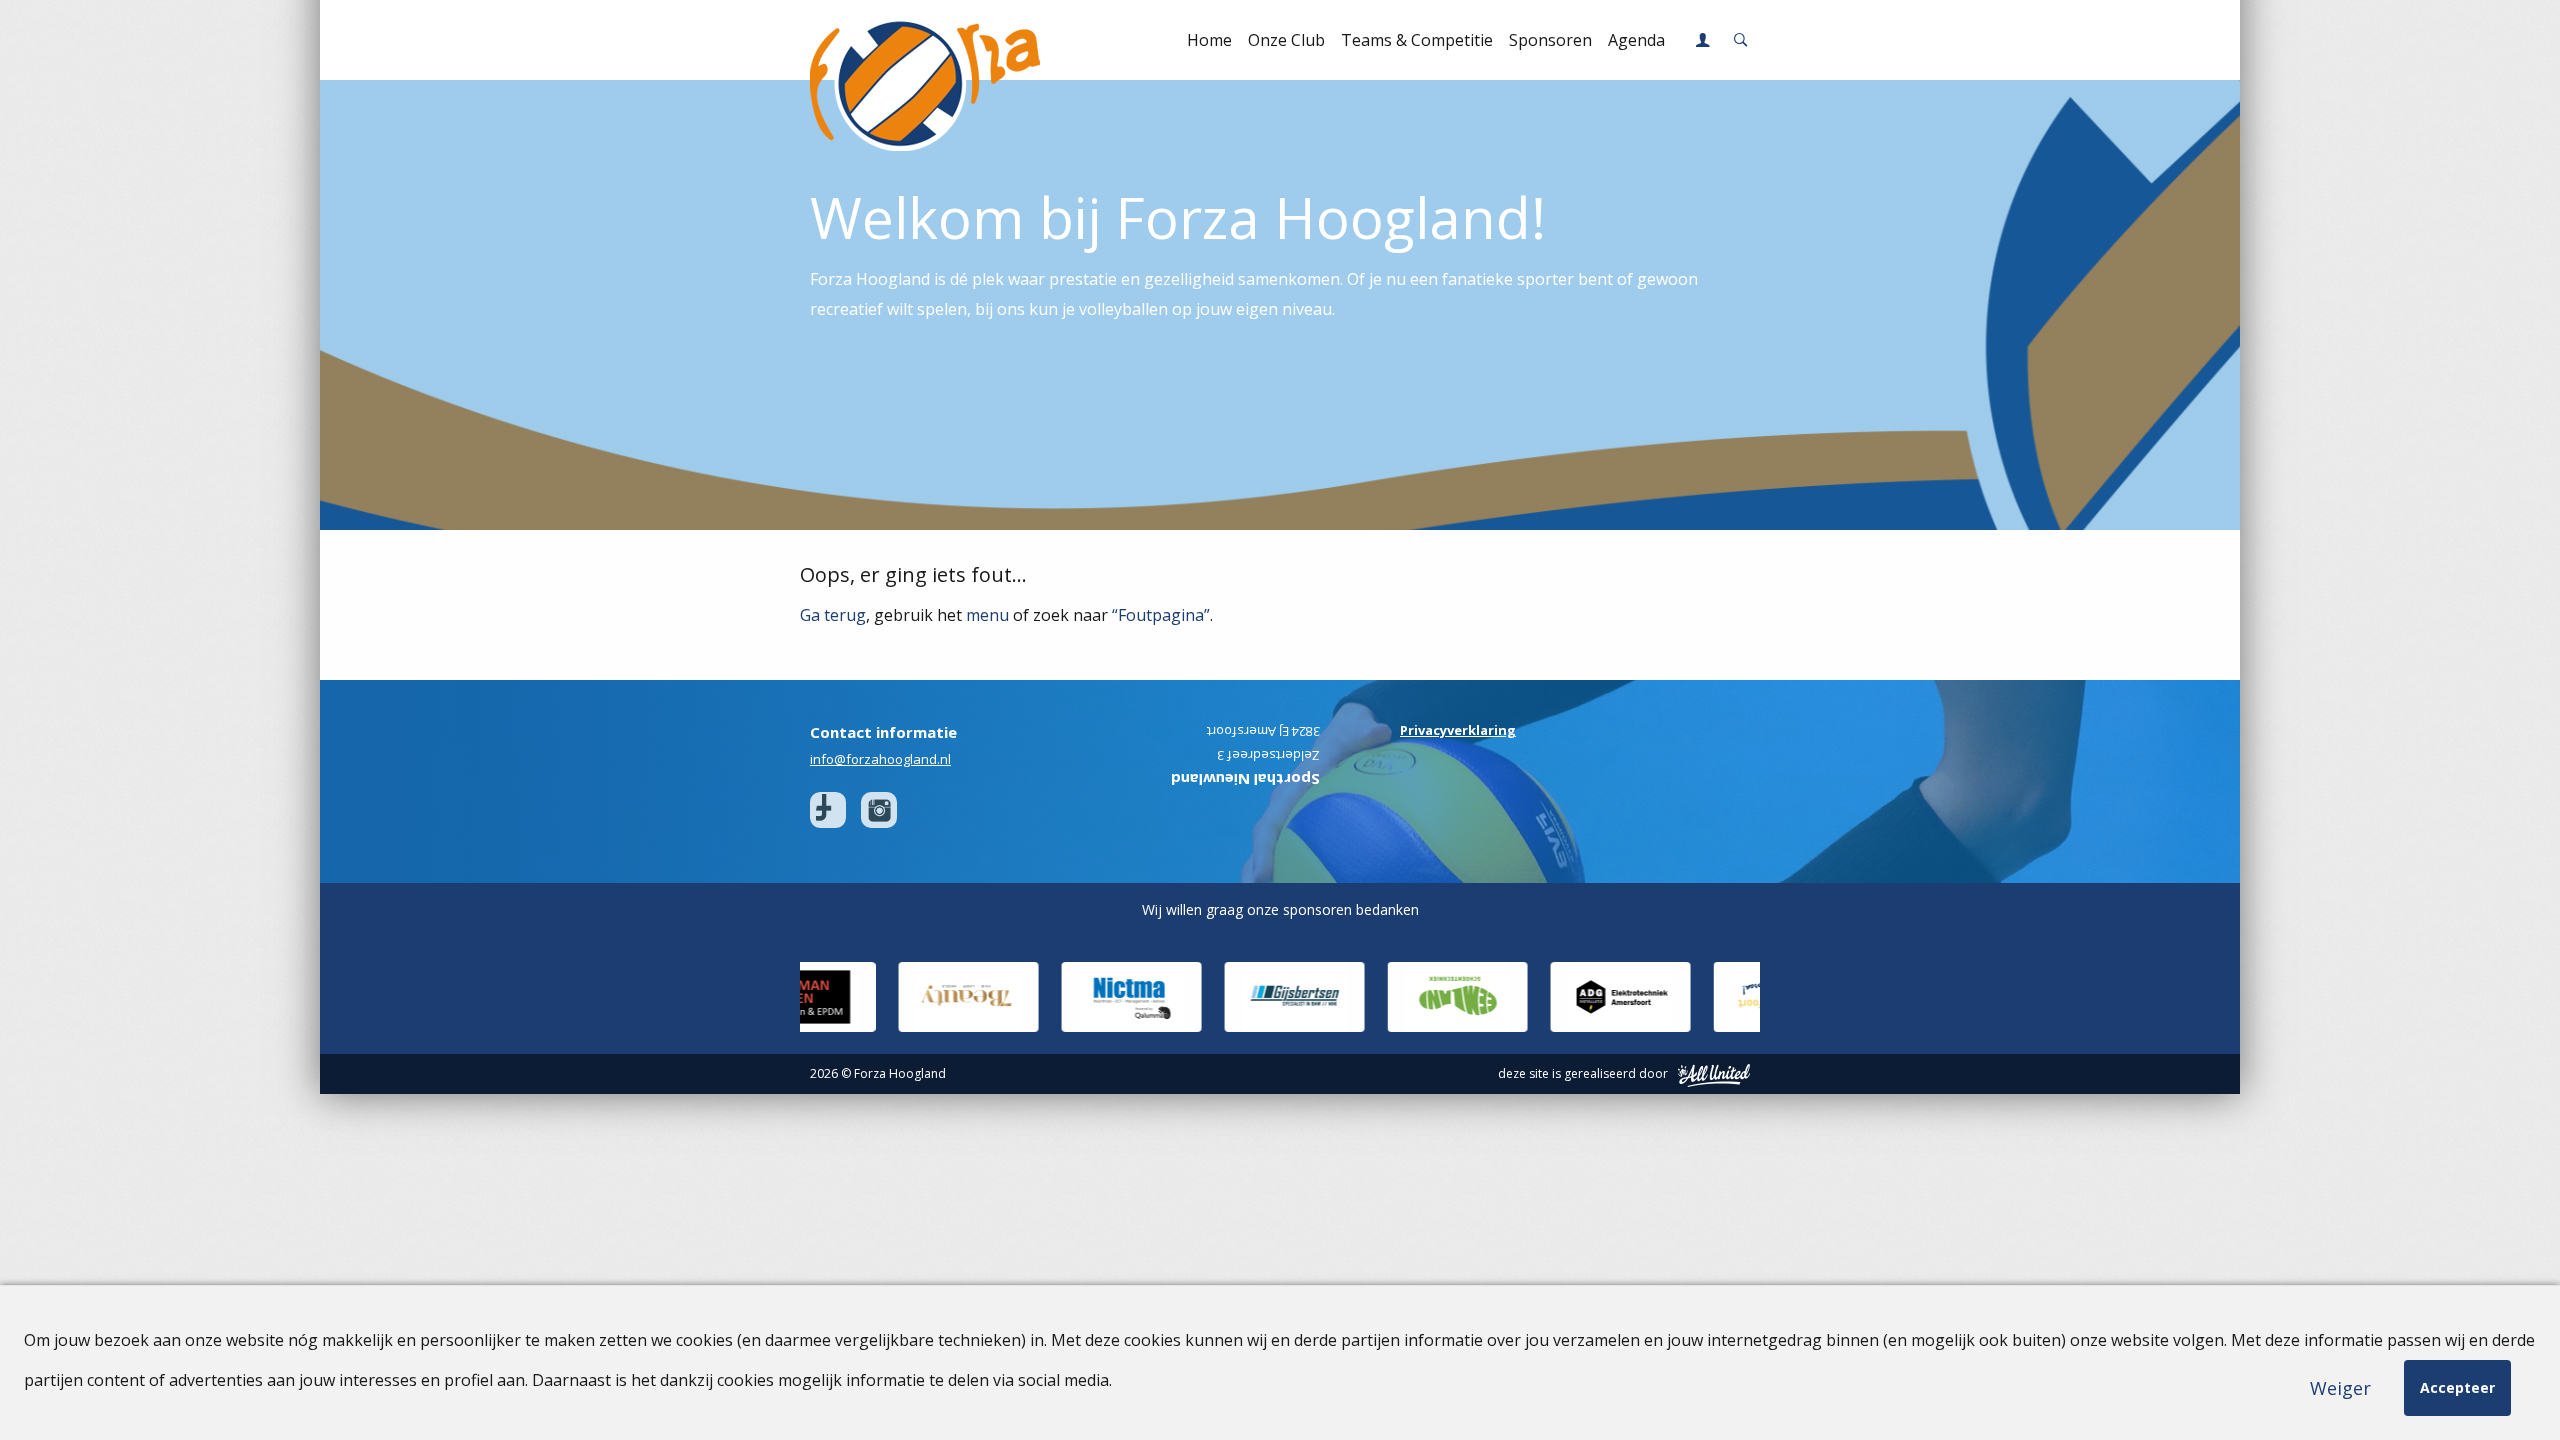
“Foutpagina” (1161, 615)
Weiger (2340, 1388)
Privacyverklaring (1458, 730)
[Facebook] (828, 810)
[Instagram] (879, 810)
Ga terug (833, 615)
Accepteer (2457, 1387)
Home (1209, 40)
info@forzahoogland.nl (880, 759)
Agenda (1636, 40)
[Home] (912, 40)
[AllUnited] (1714, 1074)
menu (987, 615)
